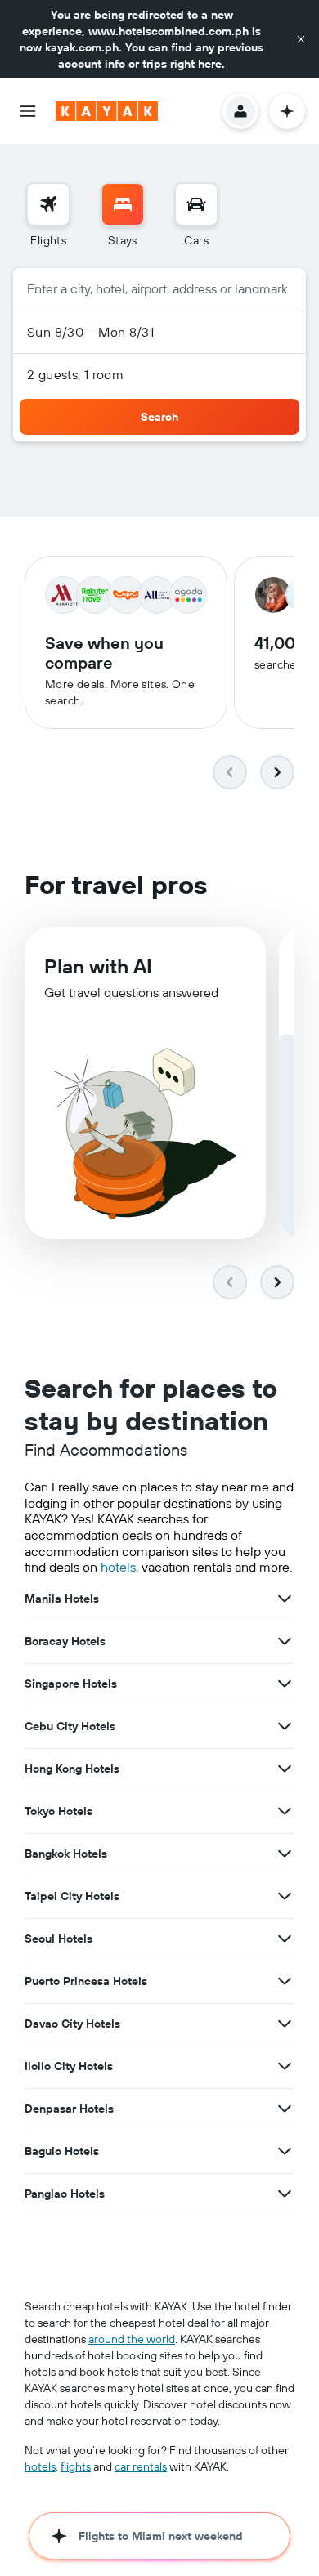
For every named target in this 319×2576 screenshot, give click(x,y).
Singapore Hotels (71, 1684)
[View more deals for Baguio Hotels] (285, 2151)
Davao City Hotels (72, 2024)
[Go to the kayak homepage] (107, 111)
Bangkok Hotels (66, 1854)
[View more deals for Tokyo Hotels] (285, 1811)
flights (76, 2466)
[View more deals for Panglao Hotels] (285, 2194)
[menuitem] (48, 216)
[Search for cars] (196, 204)
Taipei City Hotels (72, 1896)
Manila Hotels (62, 1599)
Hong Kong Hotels (72, 1769)
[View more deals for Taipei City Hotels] (285, 1896)
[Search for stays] (123, 204)
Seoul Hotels (58, 1939)
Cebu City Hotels (70, 1726)
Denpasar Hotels (69, 2109)
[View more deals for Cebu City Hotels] (285, 1726)
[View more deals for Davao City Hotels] (285, 2024)
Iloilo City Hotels (69, 2066)
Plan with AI (98, 966)
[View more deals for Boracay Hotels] (285, 1641)
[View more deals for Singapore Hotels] (285, 1684)
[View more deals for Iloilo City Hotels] (285, 2066)
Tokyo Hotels (58, 1811)
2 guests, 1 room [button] (75, 374)
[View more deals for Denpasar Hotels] (285, 2109)
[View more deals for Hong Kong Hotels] (285, 1769)
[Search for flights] (48, 204)
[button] (301, 39)
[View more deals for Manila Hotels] (285, 1599)
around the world (132, 2339)
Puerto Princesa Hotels (86, 1981)
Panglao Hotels (65, 2194)
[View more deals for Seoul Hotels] (285, 1939)
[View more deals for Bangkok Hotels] (285, 1854)
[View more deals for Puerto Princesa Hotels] (285, 1981)
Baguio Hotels (62, 2151)
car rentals (141, 2466)
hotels (118, 1567)
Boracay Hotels (65, 1641)
